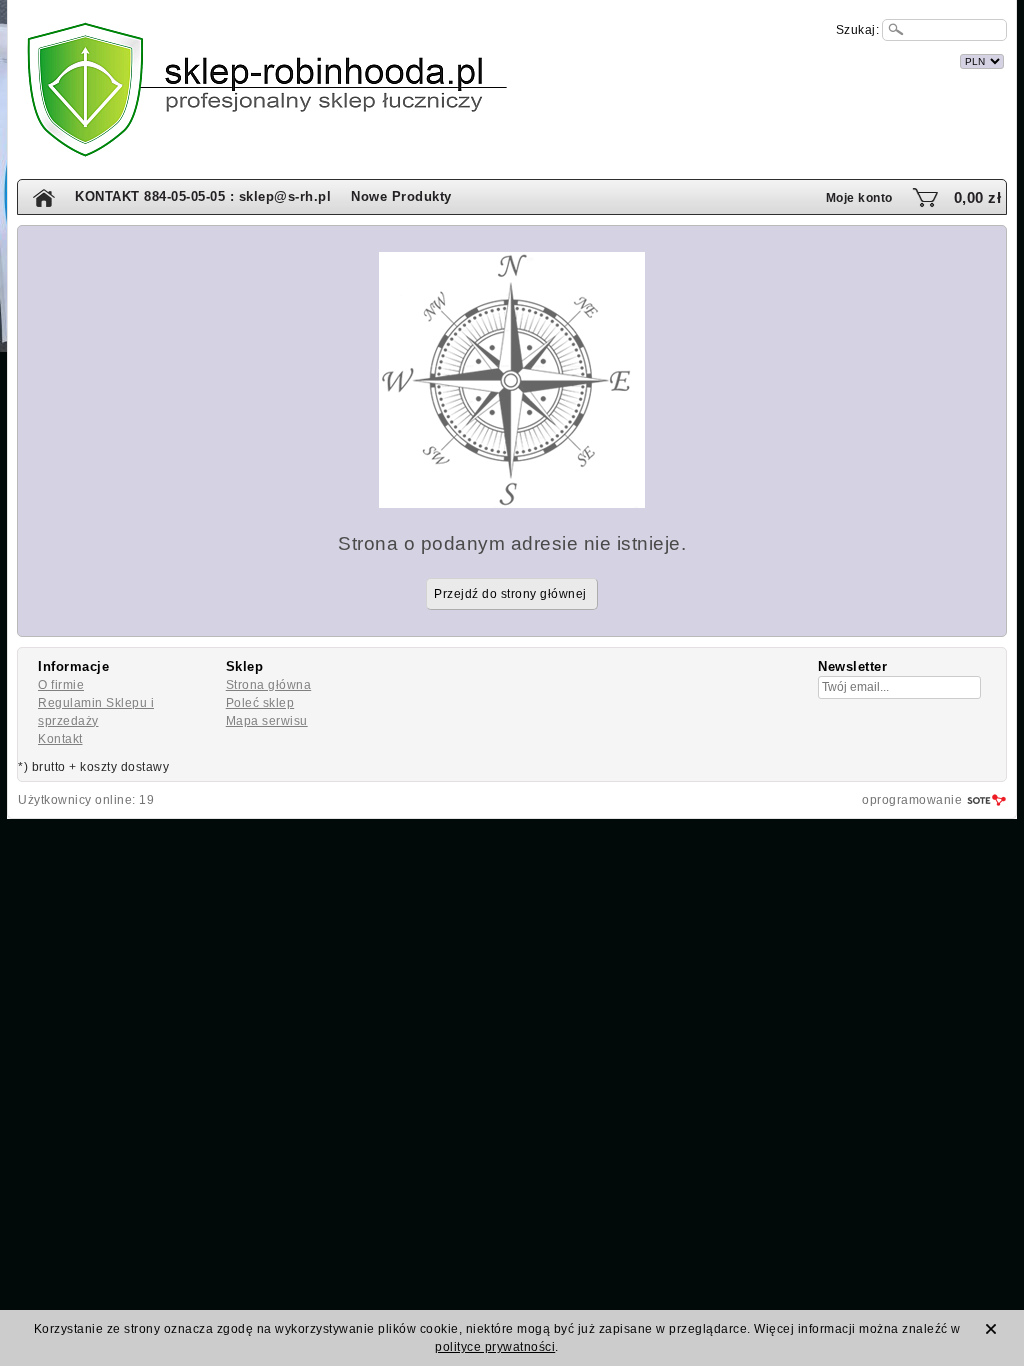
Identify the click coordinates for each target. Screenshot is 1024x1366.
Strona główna (269, 685)
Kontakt (60, 739)
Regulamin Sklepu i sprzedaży (96, 712)
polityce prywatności (495, 1347)
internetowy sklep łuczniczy (601, 58)
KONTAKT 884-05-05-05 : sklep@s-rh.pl (203, 196)
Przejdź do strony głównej (510, 594)
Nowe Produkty (401, 196)
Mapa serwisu (267, 721)
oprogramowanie (912, 800)
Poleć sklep (260, 703)
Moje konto (859, 198)
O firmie (61, 685)
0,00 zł (978, 197)
